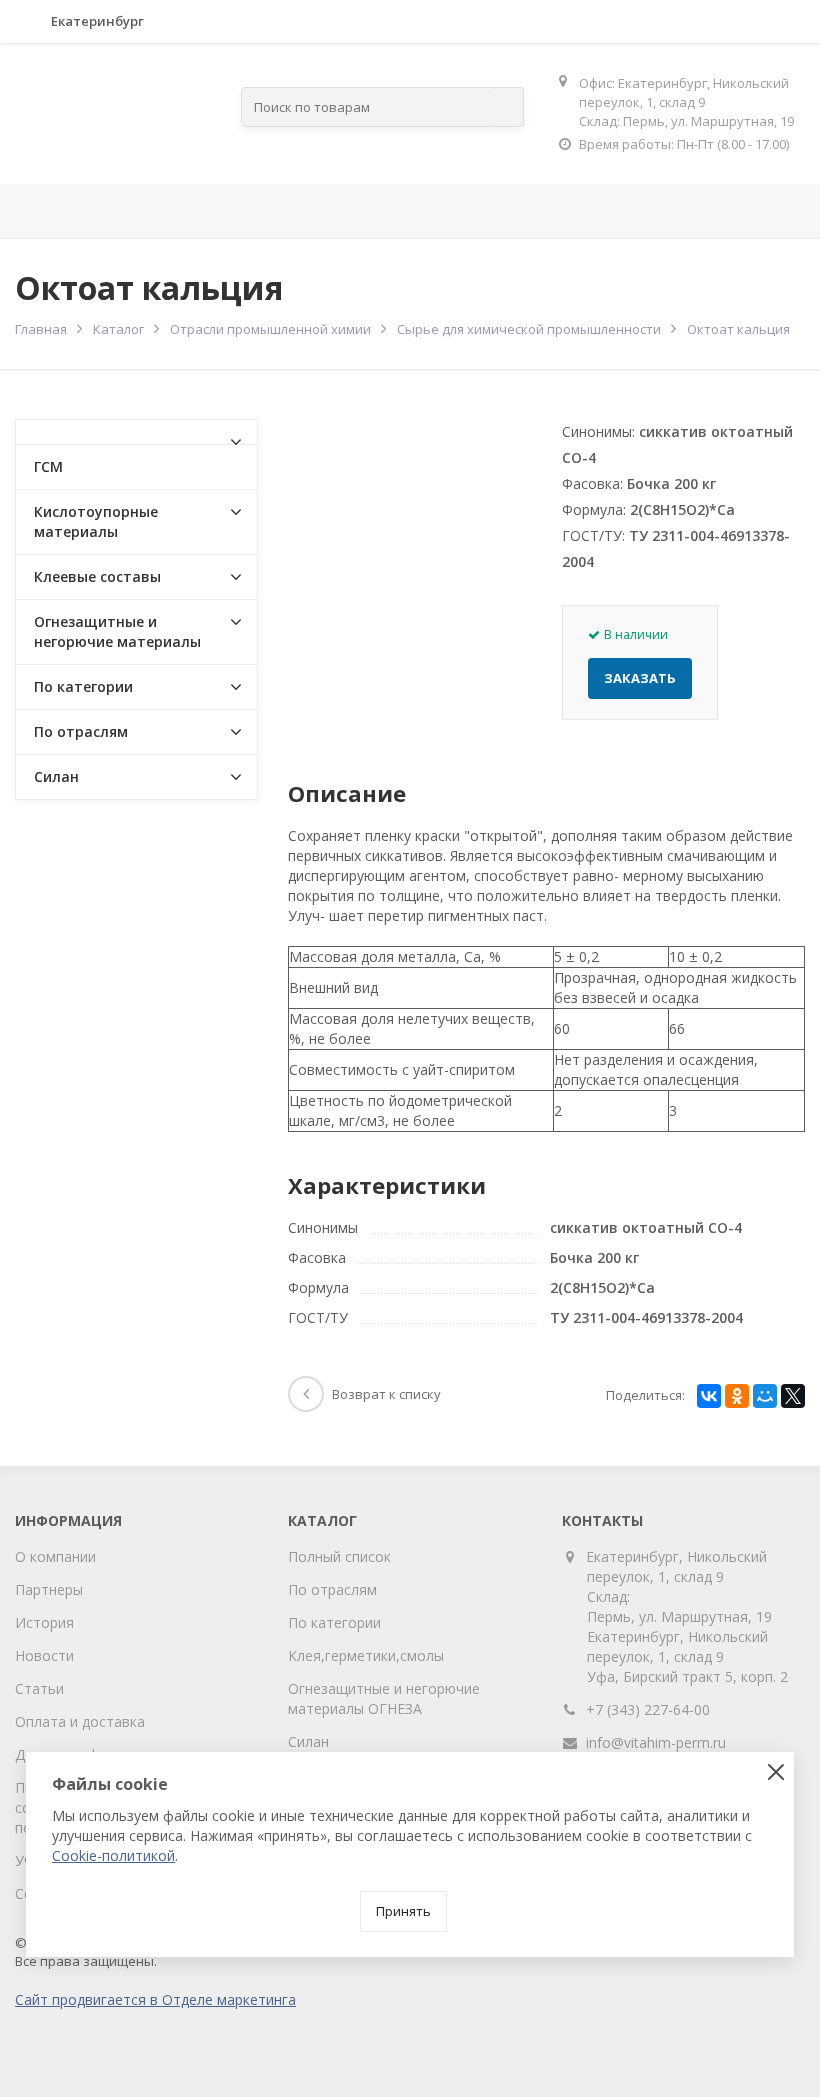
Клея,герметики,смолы (366, 1655)
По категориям (471, 211)
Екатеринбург (97, 21)
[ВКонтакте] (709, 1396)
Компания (157, 211)
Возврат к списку (386, 1394)
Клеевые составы (97, 576)
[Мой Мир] (765, 1396)
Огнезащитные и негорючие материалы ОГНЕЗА (384, 1698)
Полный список (339, 1556)
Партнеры (49, 1589)
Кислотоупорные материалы (96, 521)
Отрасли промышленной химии (270, 329)
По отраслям (303, 211)
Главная (50, 211)
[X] (793, 1396)
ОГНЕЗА (617, 211)
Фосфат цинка (740, 211)
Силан (56, 776)
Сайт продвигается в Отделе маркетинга (155, 1999)
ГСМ (48, 466)
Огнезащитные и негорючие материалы (117, 631)
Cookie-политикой (113, 1855)
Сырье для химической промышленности (529, 329)
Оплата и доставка (80, 1721)
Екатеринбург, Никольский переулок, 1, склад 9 (677, 1566)
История (44, 1622)
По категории (83, 686)
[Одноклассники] (737, 1396)
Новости (44, 1655)
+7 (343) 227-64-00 (648, 1709)
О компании (55, 1556)
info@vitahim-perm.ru (656, 1742)
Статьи (39, 1688)
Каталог (118, 329)
